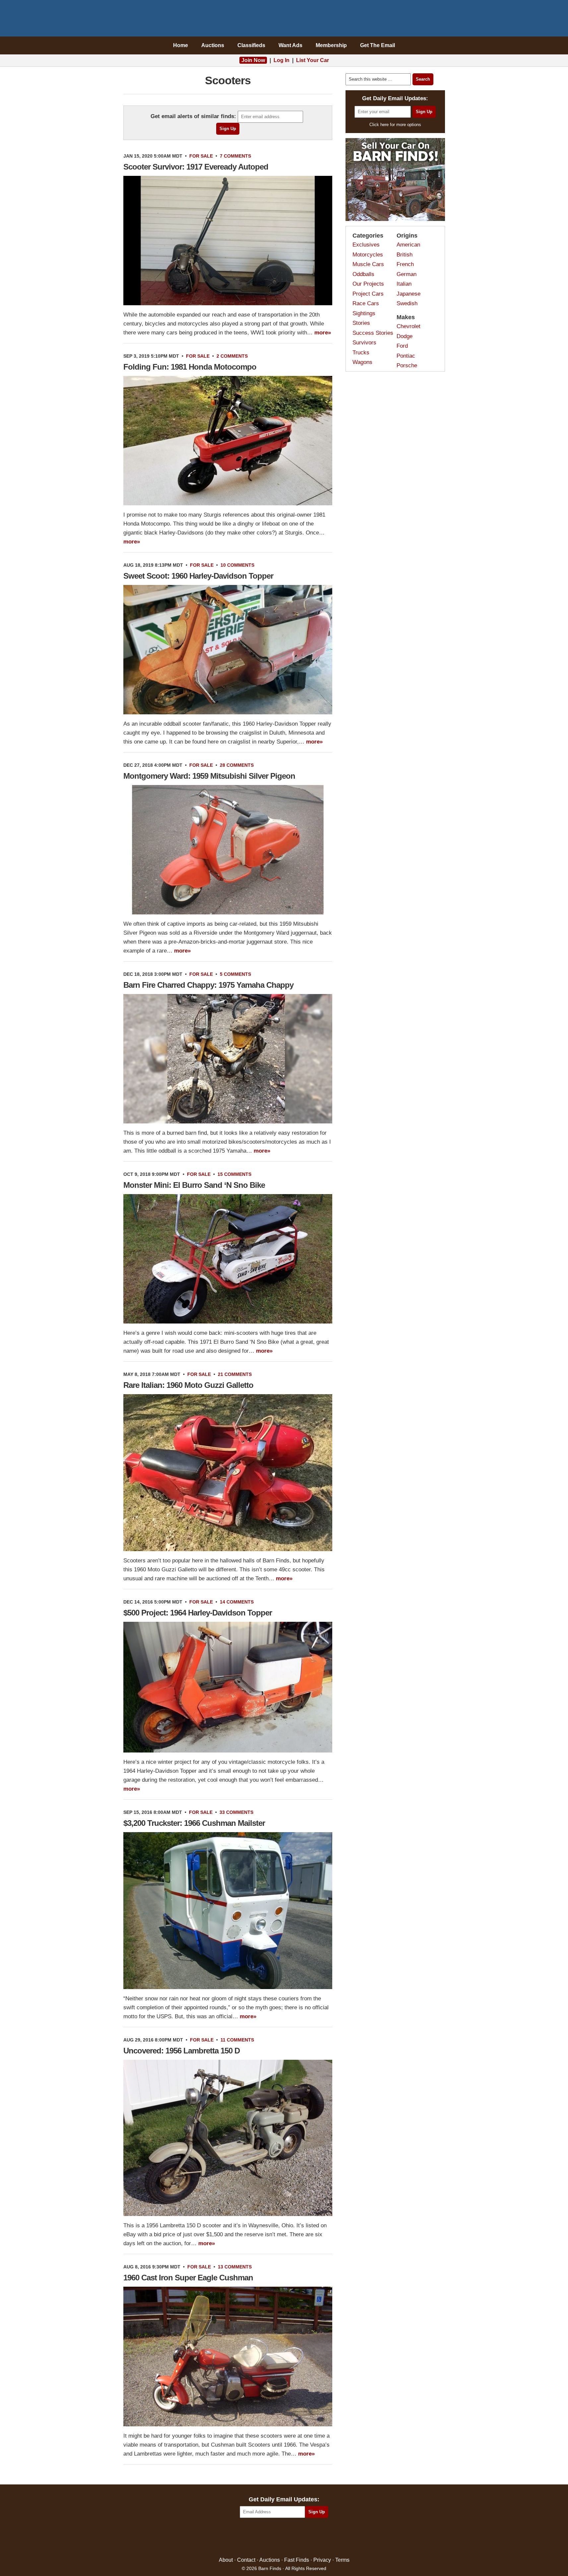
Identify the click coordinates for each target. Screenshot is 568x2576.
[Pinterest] (284, 2538)
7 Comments (235, 156)
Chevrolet (409, 326)
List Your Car (313, 60)
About (226, 2560)
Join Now (253, 60)
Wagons (362, 362)
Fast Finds (297, 2560)
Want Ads (290, 45)
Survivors (364, 343)
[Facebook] (255, 2538)
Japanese (409, 294)
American (408, 245)
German (407, 274)
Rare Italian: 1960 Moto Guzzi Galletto (188, 1385)
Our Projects (368, 284)
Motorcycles (368, 255)
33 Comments (236, 1812)
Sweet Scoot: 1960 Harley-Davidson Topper (198, 576)
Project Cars (368, 294)
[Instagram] (298, 2538)
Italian (404, 284)
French (405, 264)
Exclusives (366, 245)
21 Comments (235, 1374)
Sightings (364, 313)
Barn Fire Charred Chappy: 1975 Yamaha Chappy (208, 985)
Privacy (322, 2560)
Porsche (407, 365)
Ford (402, 346)
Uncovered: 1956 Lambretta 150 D (182, 2051)
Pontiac (406, 356)
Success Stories (373, 333)
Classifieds (251, 45)
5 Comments (235, 974)
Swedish (407, 303)
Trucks (361, 353)
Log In (282, 60)
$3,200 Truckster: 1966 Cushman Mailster (194, 1823)
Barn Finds (284, 20)
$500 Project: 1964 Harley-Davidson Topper (198, 1613)
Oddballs (363, 274)
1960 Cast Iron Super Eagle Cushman (188, 2278)
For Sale (201, 156)
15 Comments (234, 1174)
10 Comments (237, 565)
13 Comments (235, 2267)
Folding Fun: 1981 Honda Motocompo (190, 367)
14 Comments (237, 1602)
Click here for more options (395, 125)
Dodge (405, 336)
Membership (331, 45)
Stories (361, 323)
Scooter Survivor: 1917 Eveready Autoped (196, 167)
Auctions (213, 45)
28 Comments (237, 765)
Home (181, 45)
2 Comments (232, 356)
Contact (246, 2560)
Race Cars (366, 303)
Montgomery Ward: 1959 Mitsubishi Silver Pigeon (209, 776)
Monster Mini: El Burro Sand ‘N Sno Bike (194, 1185)
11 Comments (237, 2040)
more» (323, 333)
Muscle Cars (368, 264)
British (405, 255)
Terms (342, 2560)
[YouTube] (313, 2538)
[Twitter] (270, 2538)
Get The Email (378, 45)
